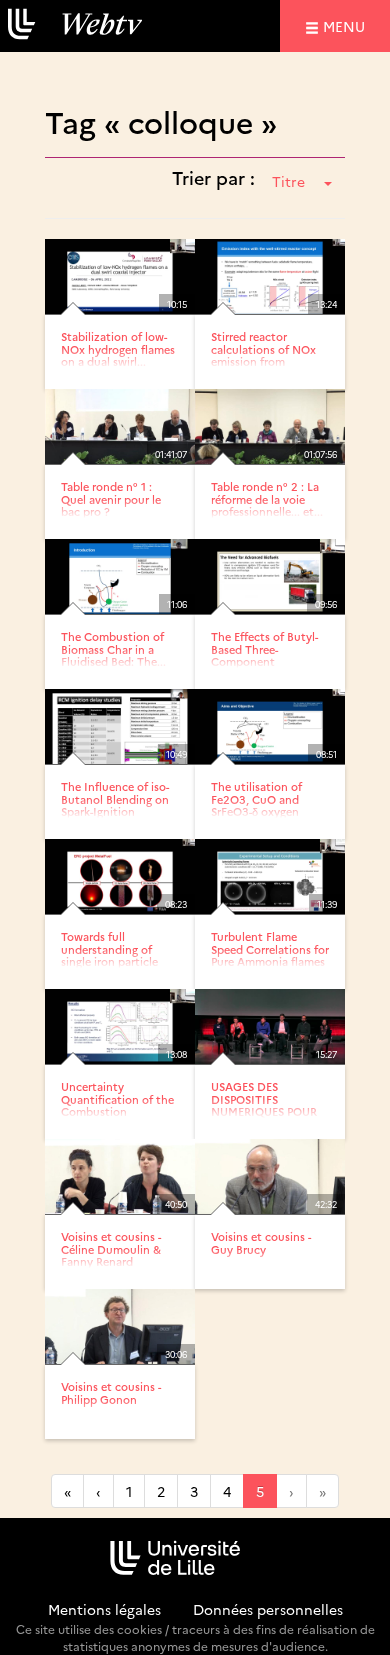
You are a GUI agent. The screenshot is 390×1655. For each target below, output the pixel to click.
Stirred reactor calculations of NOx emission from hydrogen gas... (263, 354)
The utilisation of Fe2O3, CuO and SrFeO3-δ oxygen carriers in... (256, 804)
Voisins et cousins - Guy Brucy (261, 1242)
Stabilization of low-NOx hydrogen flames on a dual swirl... (118, 348)
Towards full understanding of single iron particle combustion (109, 954)
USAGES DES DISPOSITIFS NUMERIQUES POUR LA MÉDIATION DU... (266, 1104)
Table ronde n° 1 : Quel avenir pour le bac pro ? (111, 498)
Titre (288, 181)
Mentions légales (104, 1609)
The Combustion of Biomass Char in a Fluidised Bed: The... (113, 648)
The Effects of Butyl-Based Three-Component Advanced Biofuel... (264, 654)
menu (347, 25)
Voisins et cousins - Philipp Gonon (111, 1392)
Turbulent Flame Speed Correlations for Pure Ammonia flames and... (270, 954)
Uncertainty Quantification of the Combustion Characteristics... (117, 1104)
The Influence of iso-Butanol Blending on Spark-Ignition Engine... (115, 804)
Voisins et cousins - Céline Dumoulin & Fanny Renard (111, 1248)
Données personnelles (268, 1609)
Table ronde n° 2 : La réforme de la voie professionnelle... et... (267, 498)
